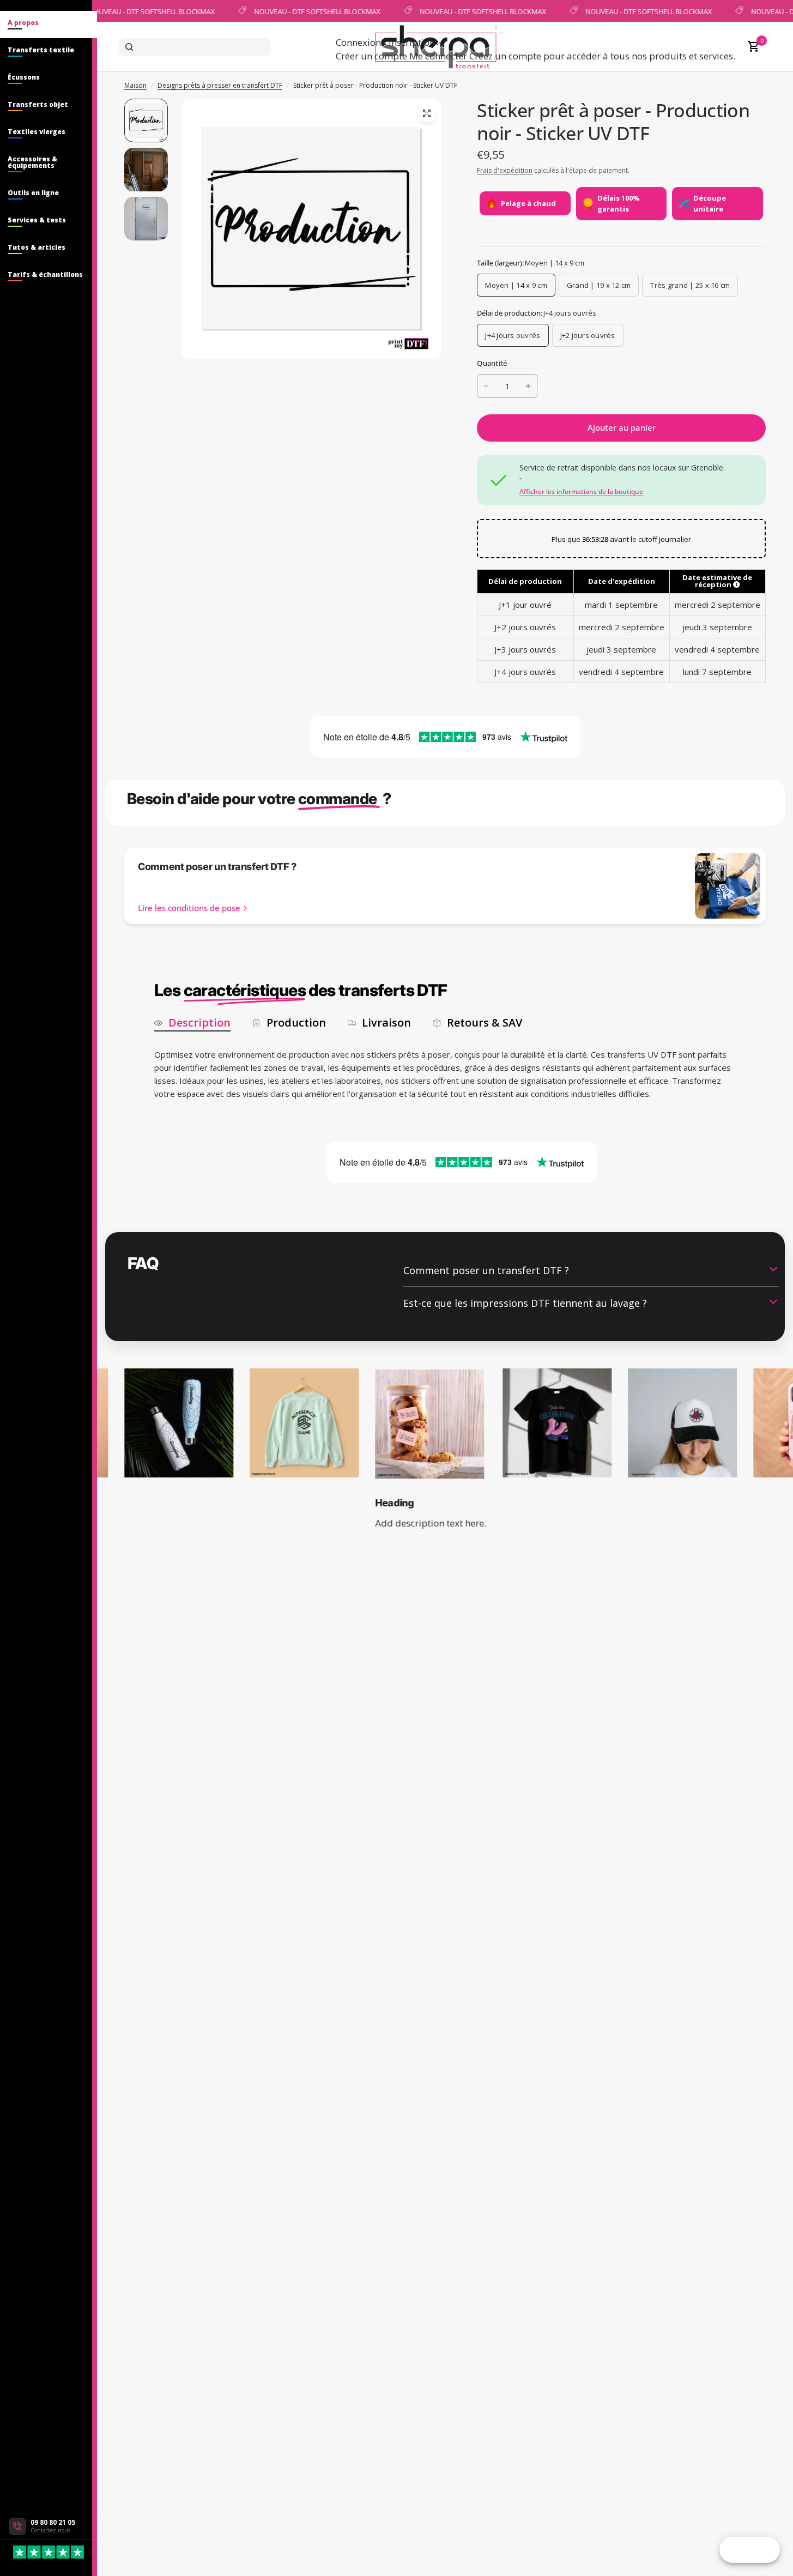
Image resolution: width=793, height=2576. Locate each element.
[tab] (49, 25)
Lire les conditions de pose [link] (189, 908)
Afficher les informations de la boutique (581, 492)
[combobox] (195, 47)
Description (199, 1023)
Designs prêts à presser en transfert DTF (220, 85)
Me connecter (438, 56)
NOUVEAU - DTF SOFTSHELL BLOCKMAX (149, 11)
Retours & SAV (485, 1023)
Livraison (386, 1023)
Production (296, 1023)
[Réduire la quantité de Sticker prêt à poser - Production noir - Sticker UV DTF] (486, 386)
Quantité (492, 363)
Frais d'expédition (505, 170)
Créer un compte (371, 56)
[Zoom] (427, 113)
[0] (751, 47)
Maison (135, 85)
